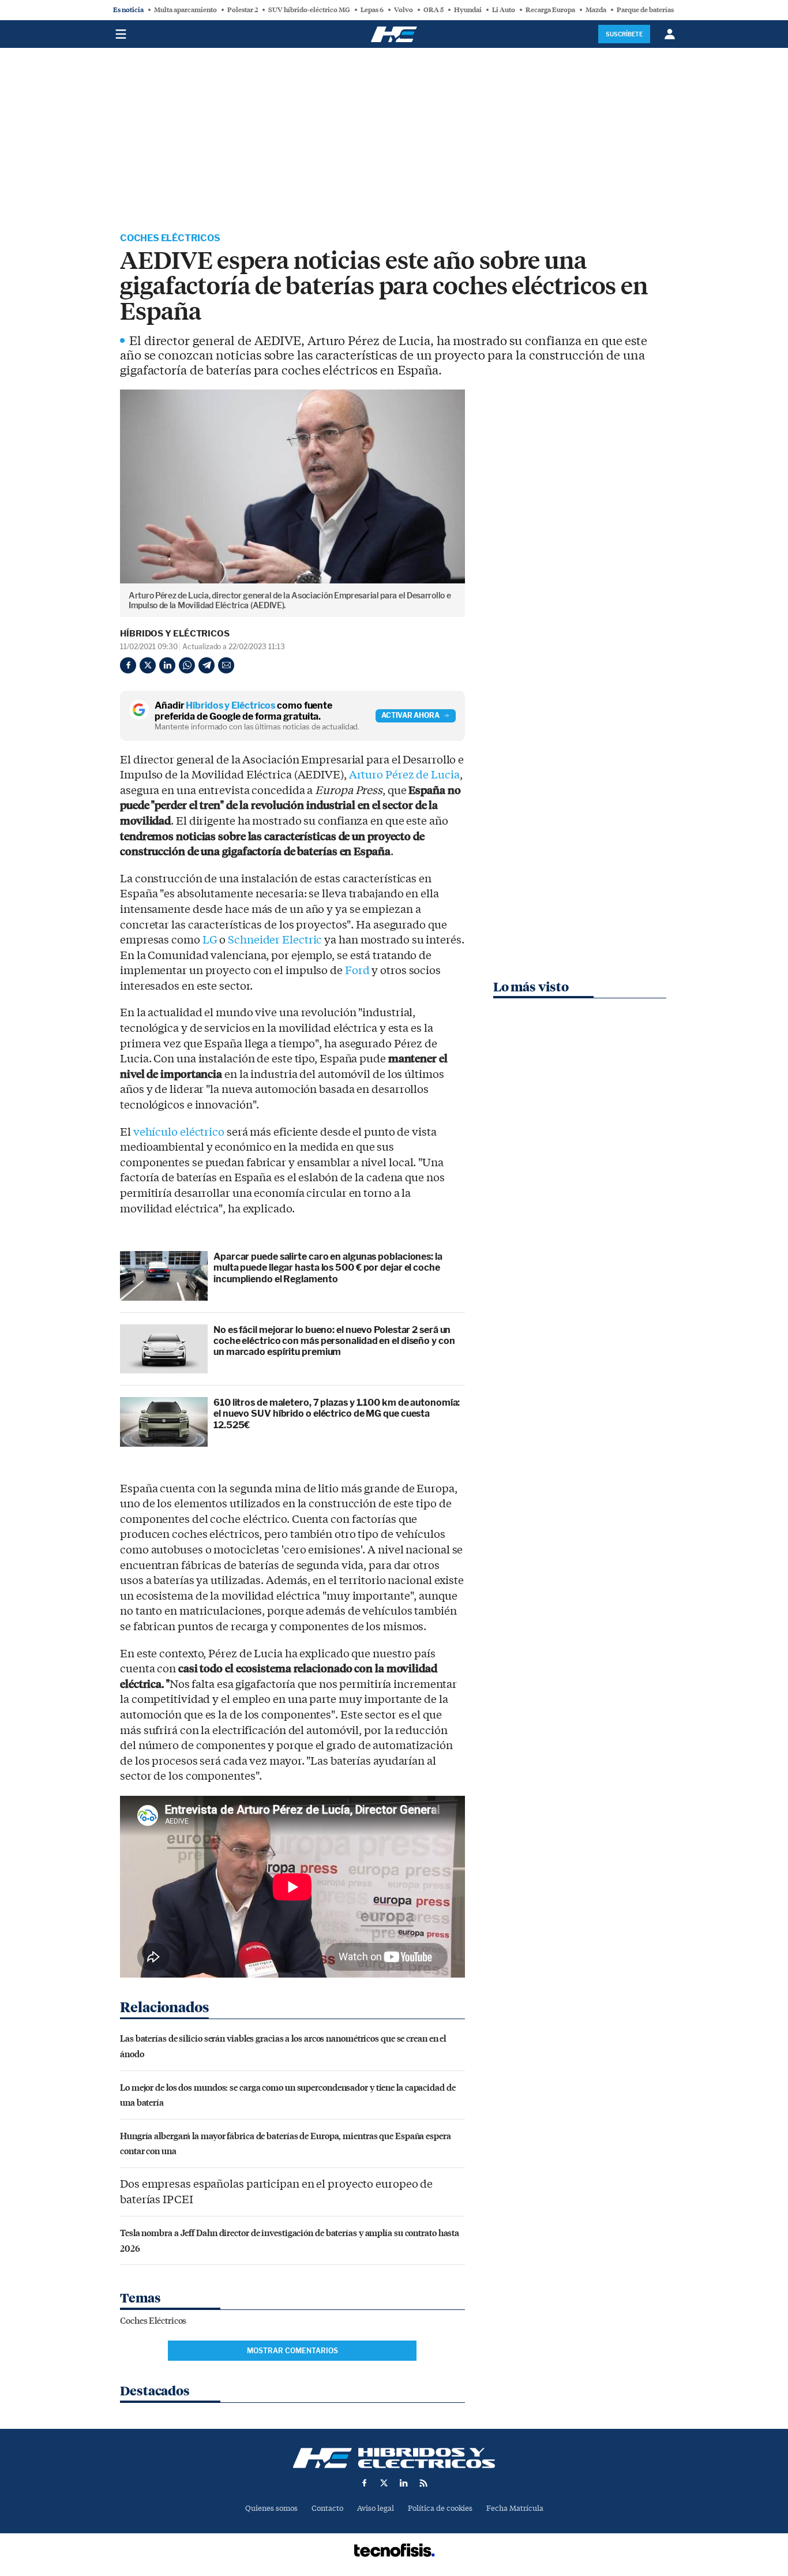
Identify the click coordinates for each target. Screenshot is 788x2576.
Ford (357, 971)
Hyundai (468, 10)
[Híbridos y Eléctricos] (394, 2458)
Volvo (404, 10)
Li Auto (504, 10)
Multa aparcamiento (185, 10)
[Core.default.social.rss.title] (423, 2483)
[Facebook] (128, 665)
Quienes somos (271, 2508)
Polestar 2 (243, 10)
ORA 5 (434, 10)
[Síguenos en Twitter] (384, 2483)
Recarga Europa (550, 10)
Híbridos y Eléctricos (175, 634)
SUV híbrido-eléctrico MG (309, 10)
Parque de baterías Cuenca (657, 10)
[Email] (226, 665)
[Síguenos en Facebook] (365, 2483)
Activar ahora (410, 715)
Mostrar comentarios (292, 2351)
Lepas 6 (372, 10)
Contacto (327, 2508)
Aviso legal (376, 2508)
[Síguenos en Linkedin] (404, 2483)
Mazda (596, 10)
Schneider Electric (275, 940)
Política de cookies (440, 2508)
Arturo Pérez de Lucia (404, 775)
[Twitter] (148, 665)
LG (210, 940)
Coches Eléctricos (170, 238)
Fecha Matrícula (515, 2508)
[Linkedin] (167, 665)
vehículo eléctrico (179, 1132)
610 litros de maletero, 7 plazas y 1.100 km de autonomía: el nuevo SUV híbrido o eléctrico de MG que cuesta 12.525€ (337, 1414)
